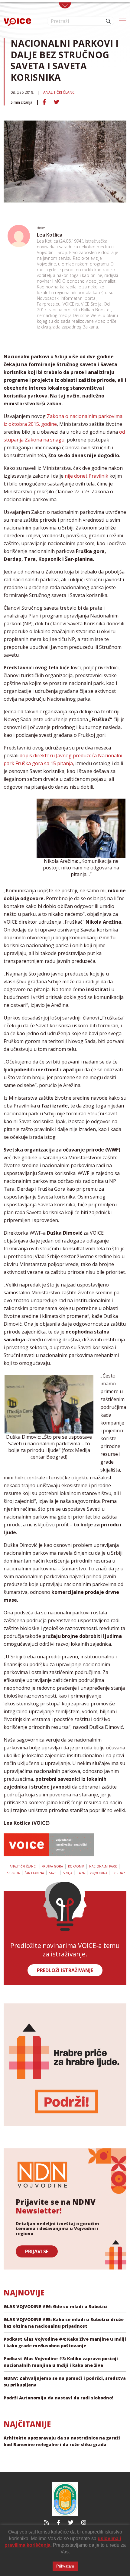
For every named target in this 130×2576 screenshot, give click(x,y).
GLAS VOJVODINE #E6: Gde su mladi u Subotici (56, 2306)
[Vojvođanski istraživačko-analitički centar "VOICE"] (17, 21)
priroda (13, 1873)
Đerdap (119, 1873)
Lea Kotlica (50, 235)
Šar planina (34, 1873)
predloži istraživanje (65, 1970)
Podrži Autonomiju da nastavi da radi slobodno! (58, 2398)
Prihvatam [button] (65, 2566)
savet (53, 1873)
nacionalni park (103, 1866)
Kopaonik (76, 1866)
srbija (68, 1873)
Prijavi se (37, 2251)
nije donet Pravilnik (86, 476)
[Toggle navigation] (65, 5)
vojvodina (99, 1873)
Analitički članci (59, 92)
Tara (81, 1873)
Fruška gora (52, 1866)
